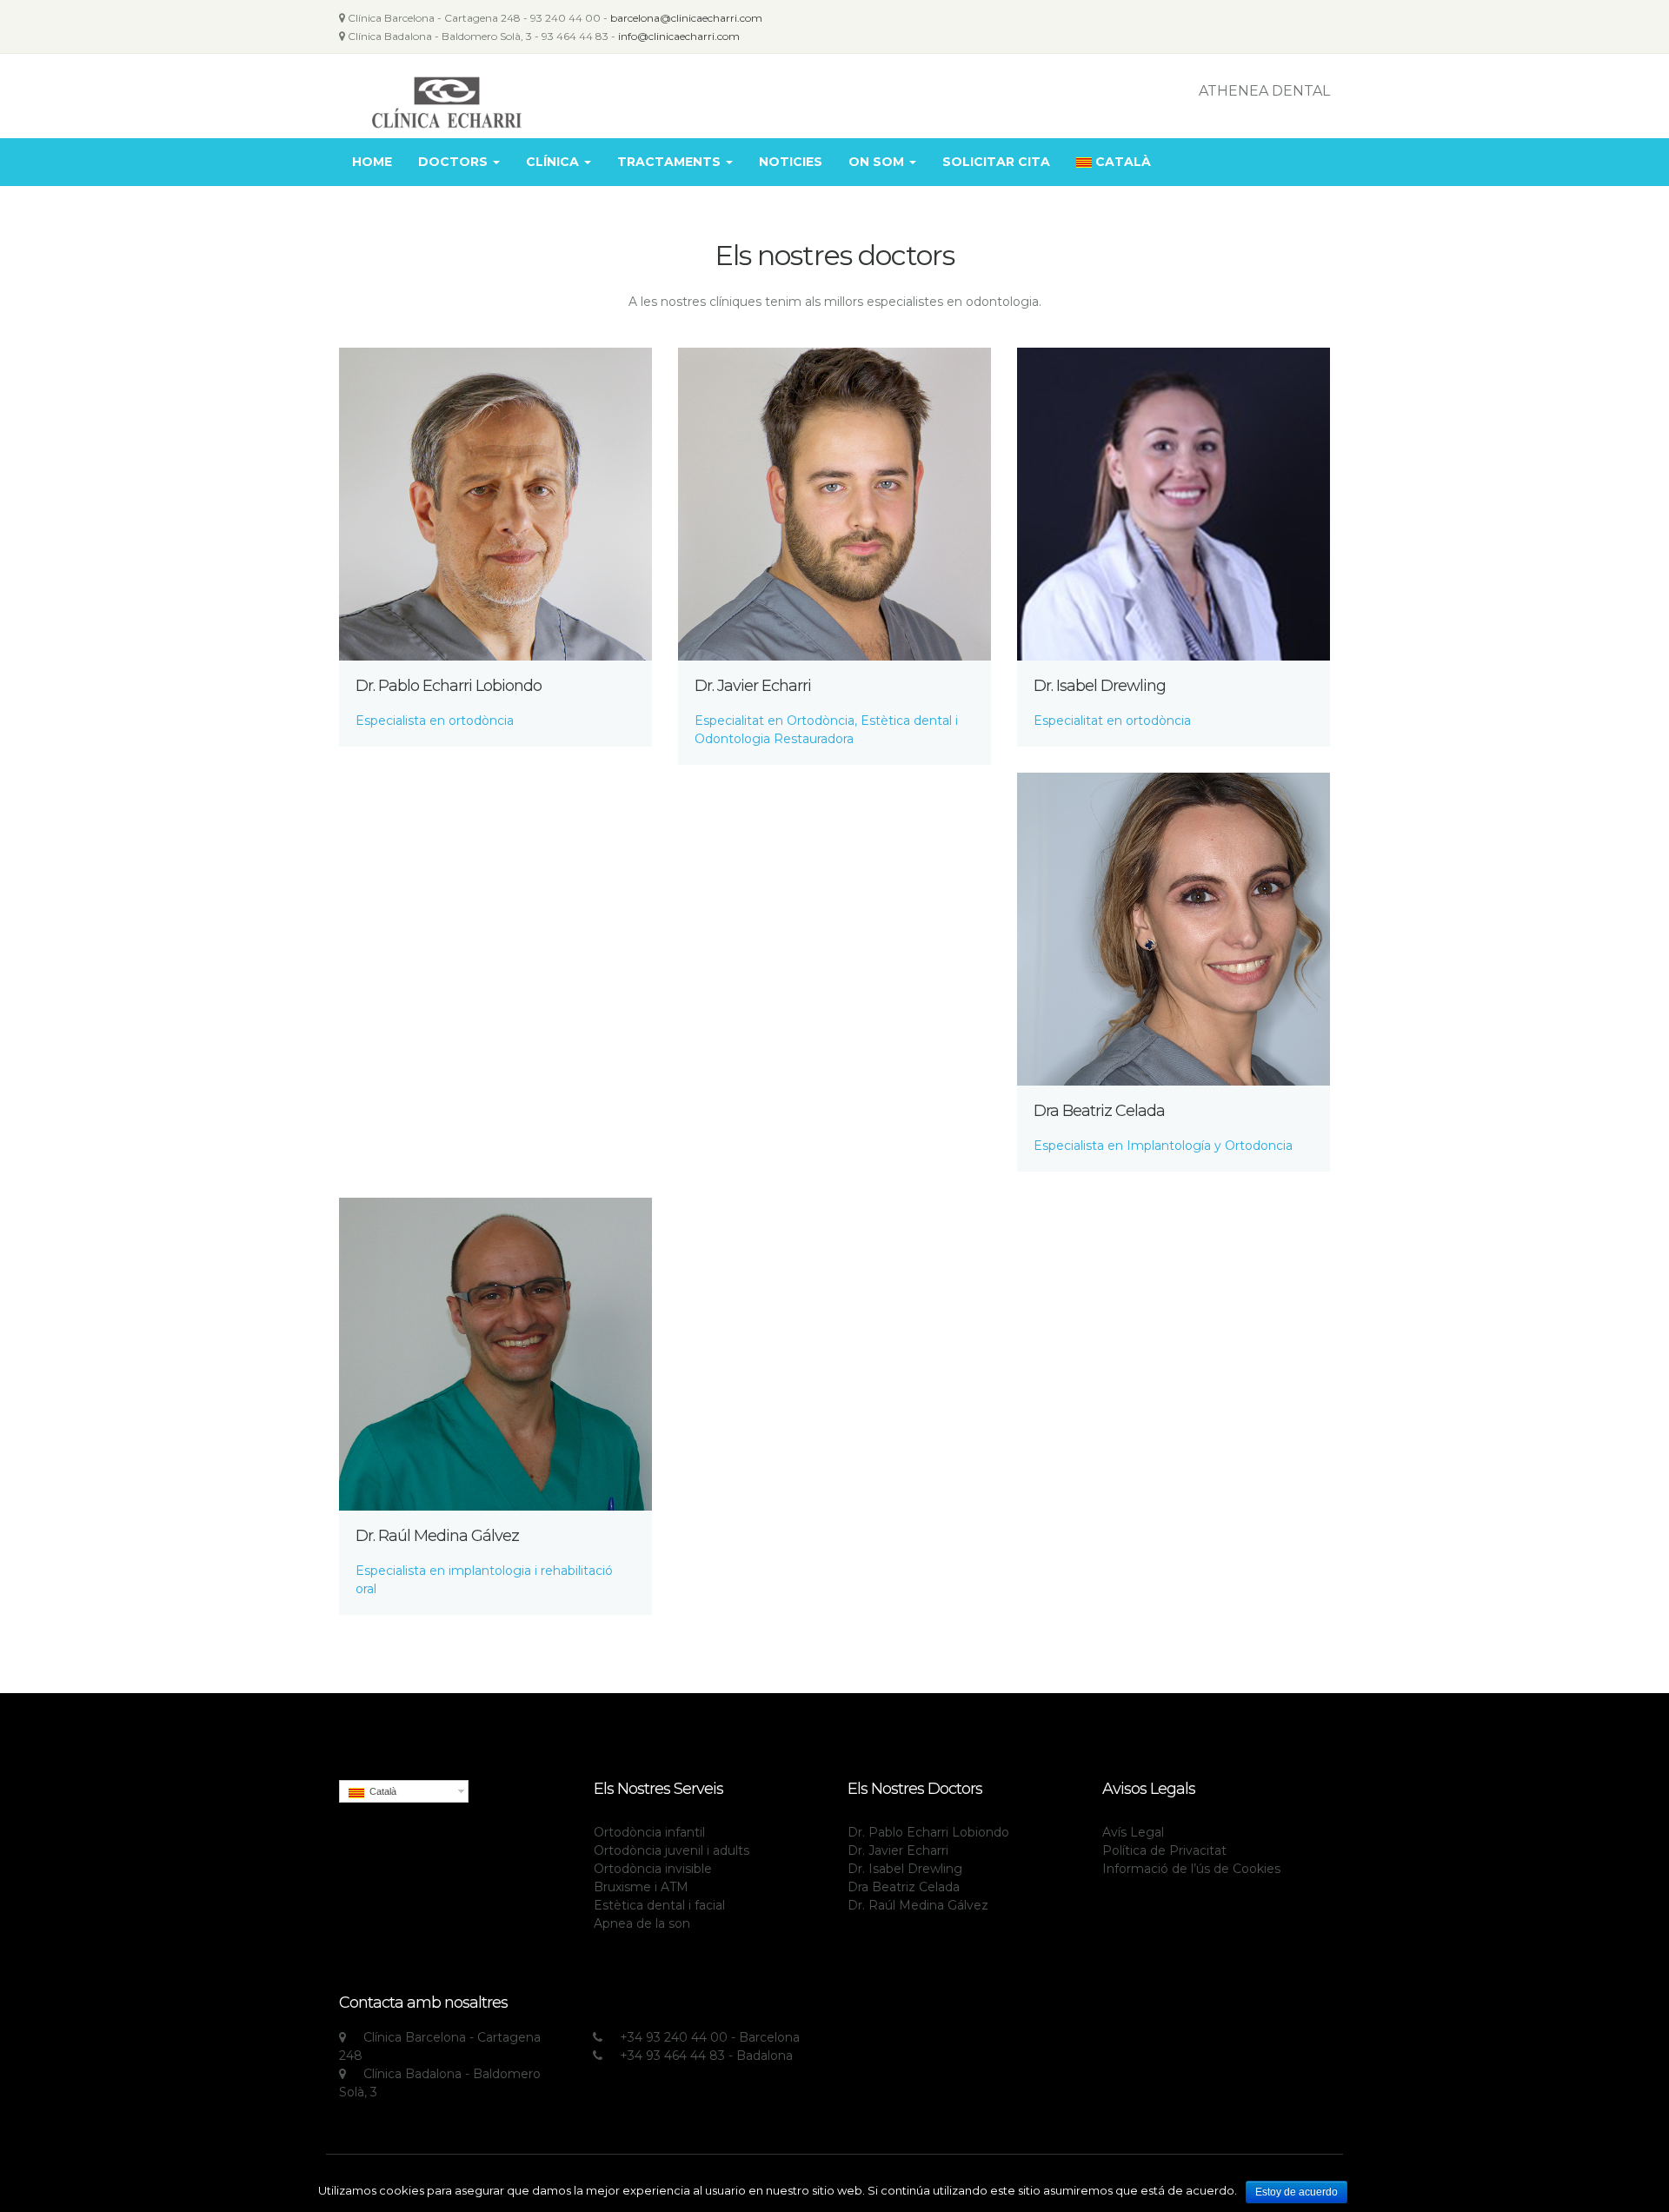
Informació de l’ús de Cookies (1191, 1869)
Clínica (554, 162)
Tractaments (671, 162)
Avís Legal (1133, 1832)
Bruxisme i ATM (641, 1887)
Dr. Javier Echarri (753, 686)
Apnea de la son (642, 1923)
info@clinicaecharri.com (679, 36)
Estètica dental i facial (659, 1905)
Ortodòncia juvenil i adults (672, 1850)
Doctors (455, 162)
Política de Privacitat (1164, 1850)
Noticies (791, 162)
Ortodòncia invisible (653, 1869)
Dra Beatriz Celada (1099, 1111)
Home (372, 162)
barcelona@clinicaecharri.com (686, 18)
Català (1123, 162)
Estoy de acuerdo (1297, 2192)
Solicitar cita (996, 162)
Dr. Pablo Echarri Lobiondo (449, 686)
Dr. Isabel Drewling (1100, 686)
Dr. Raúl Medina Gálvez (437, 1536)
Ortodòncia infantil (649, 1832)
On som (878, 162)
